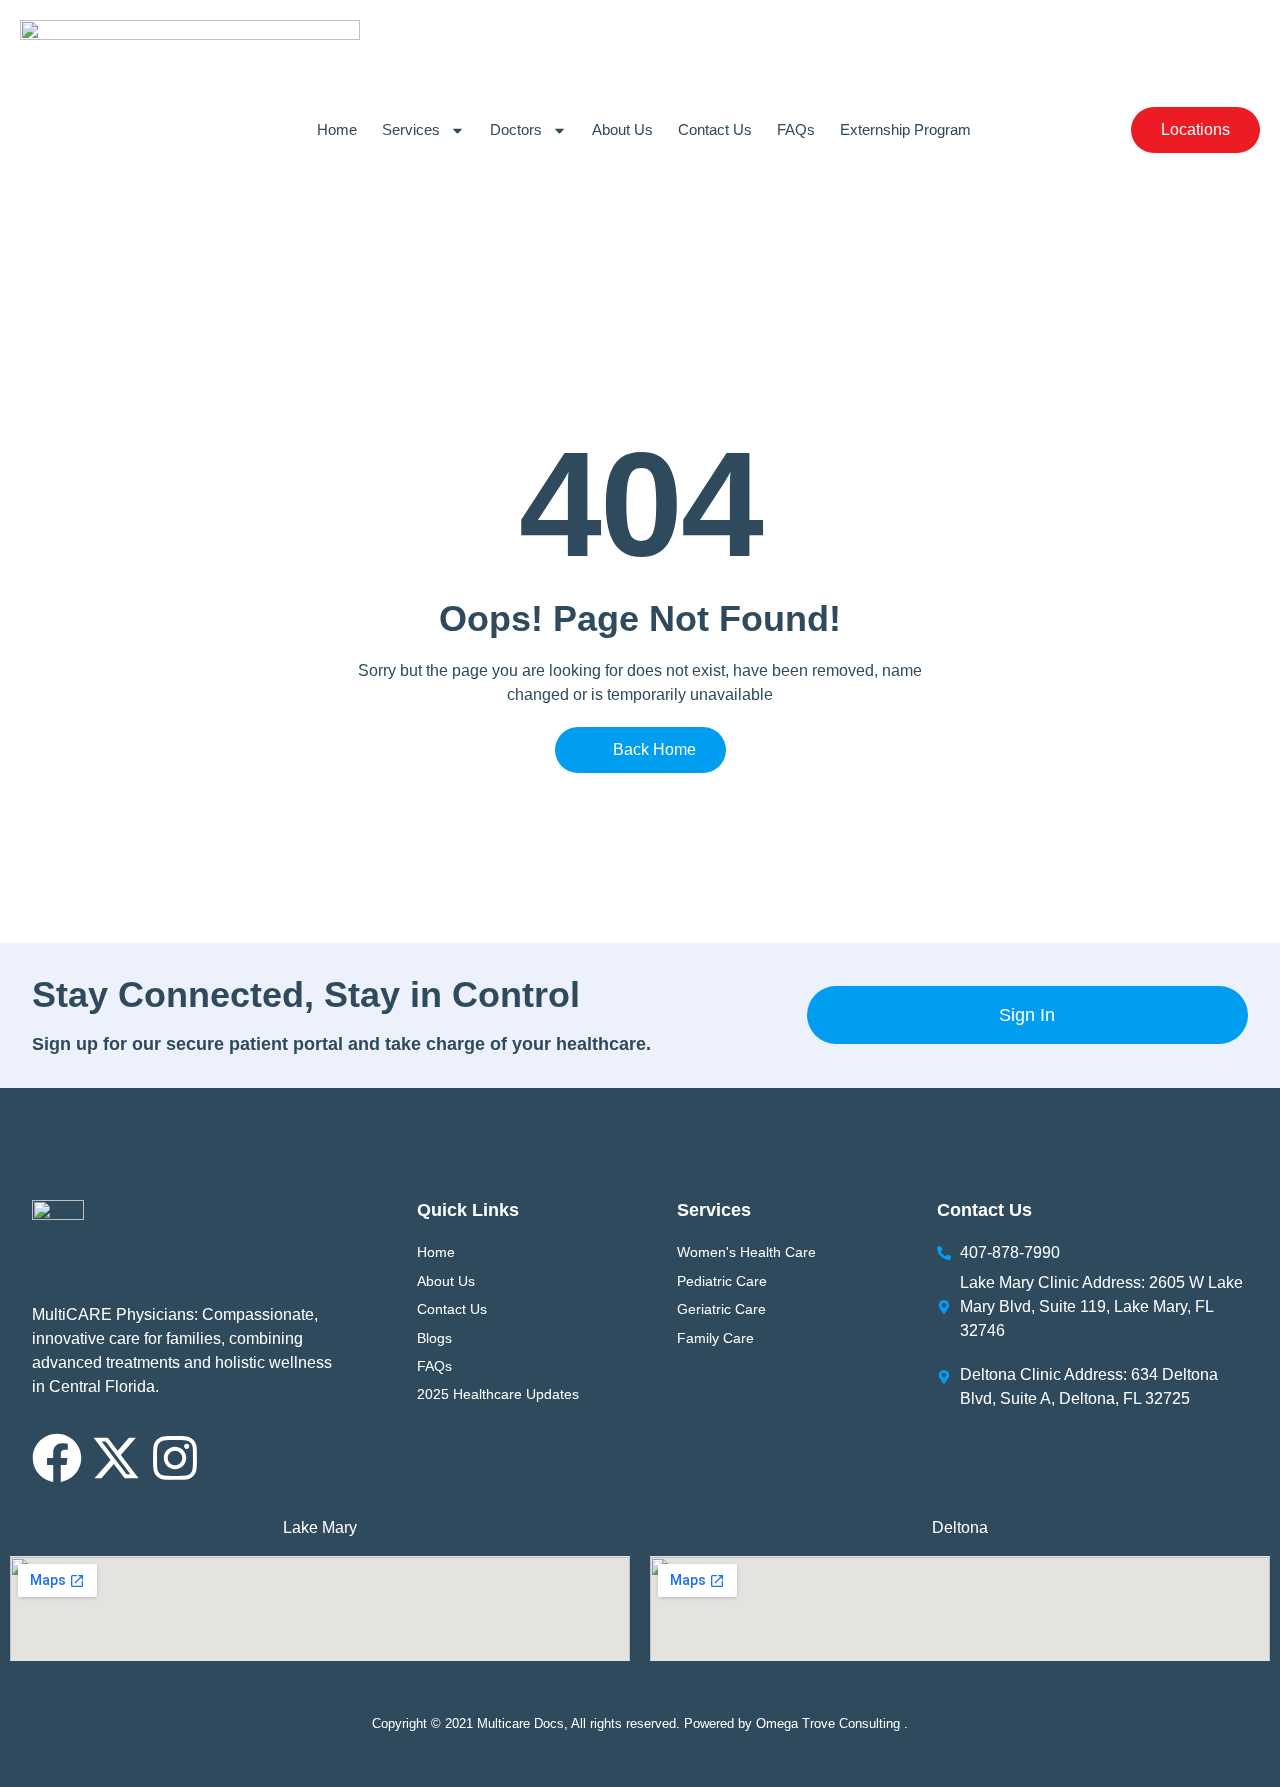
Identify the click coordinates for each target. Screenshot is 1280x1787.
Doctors (516, 129)
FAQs (796, 129)
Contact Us (715, 129)
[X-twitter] (116, 1458)
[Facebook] (57, 1458)
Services (411, 129)
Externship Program (905, 129)
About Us (622, 129)
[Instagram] (175, 1458)
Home (337, 129)
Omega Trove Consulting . (832, 1723)
